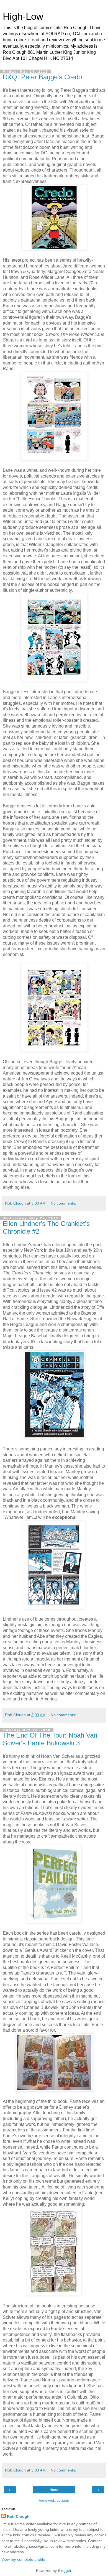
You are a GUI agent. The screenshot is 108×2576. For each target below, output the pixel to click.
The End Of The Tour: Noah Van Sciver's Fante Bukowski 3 (50, 1739)
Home (54, 2490)
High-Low (23, 16)
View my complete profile (23, 2559)
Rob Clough (18, 2516)
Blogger (65, 2570)
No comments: (63, 1203)
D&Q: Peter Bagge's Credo (42, 77)
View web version (54, 2500)
